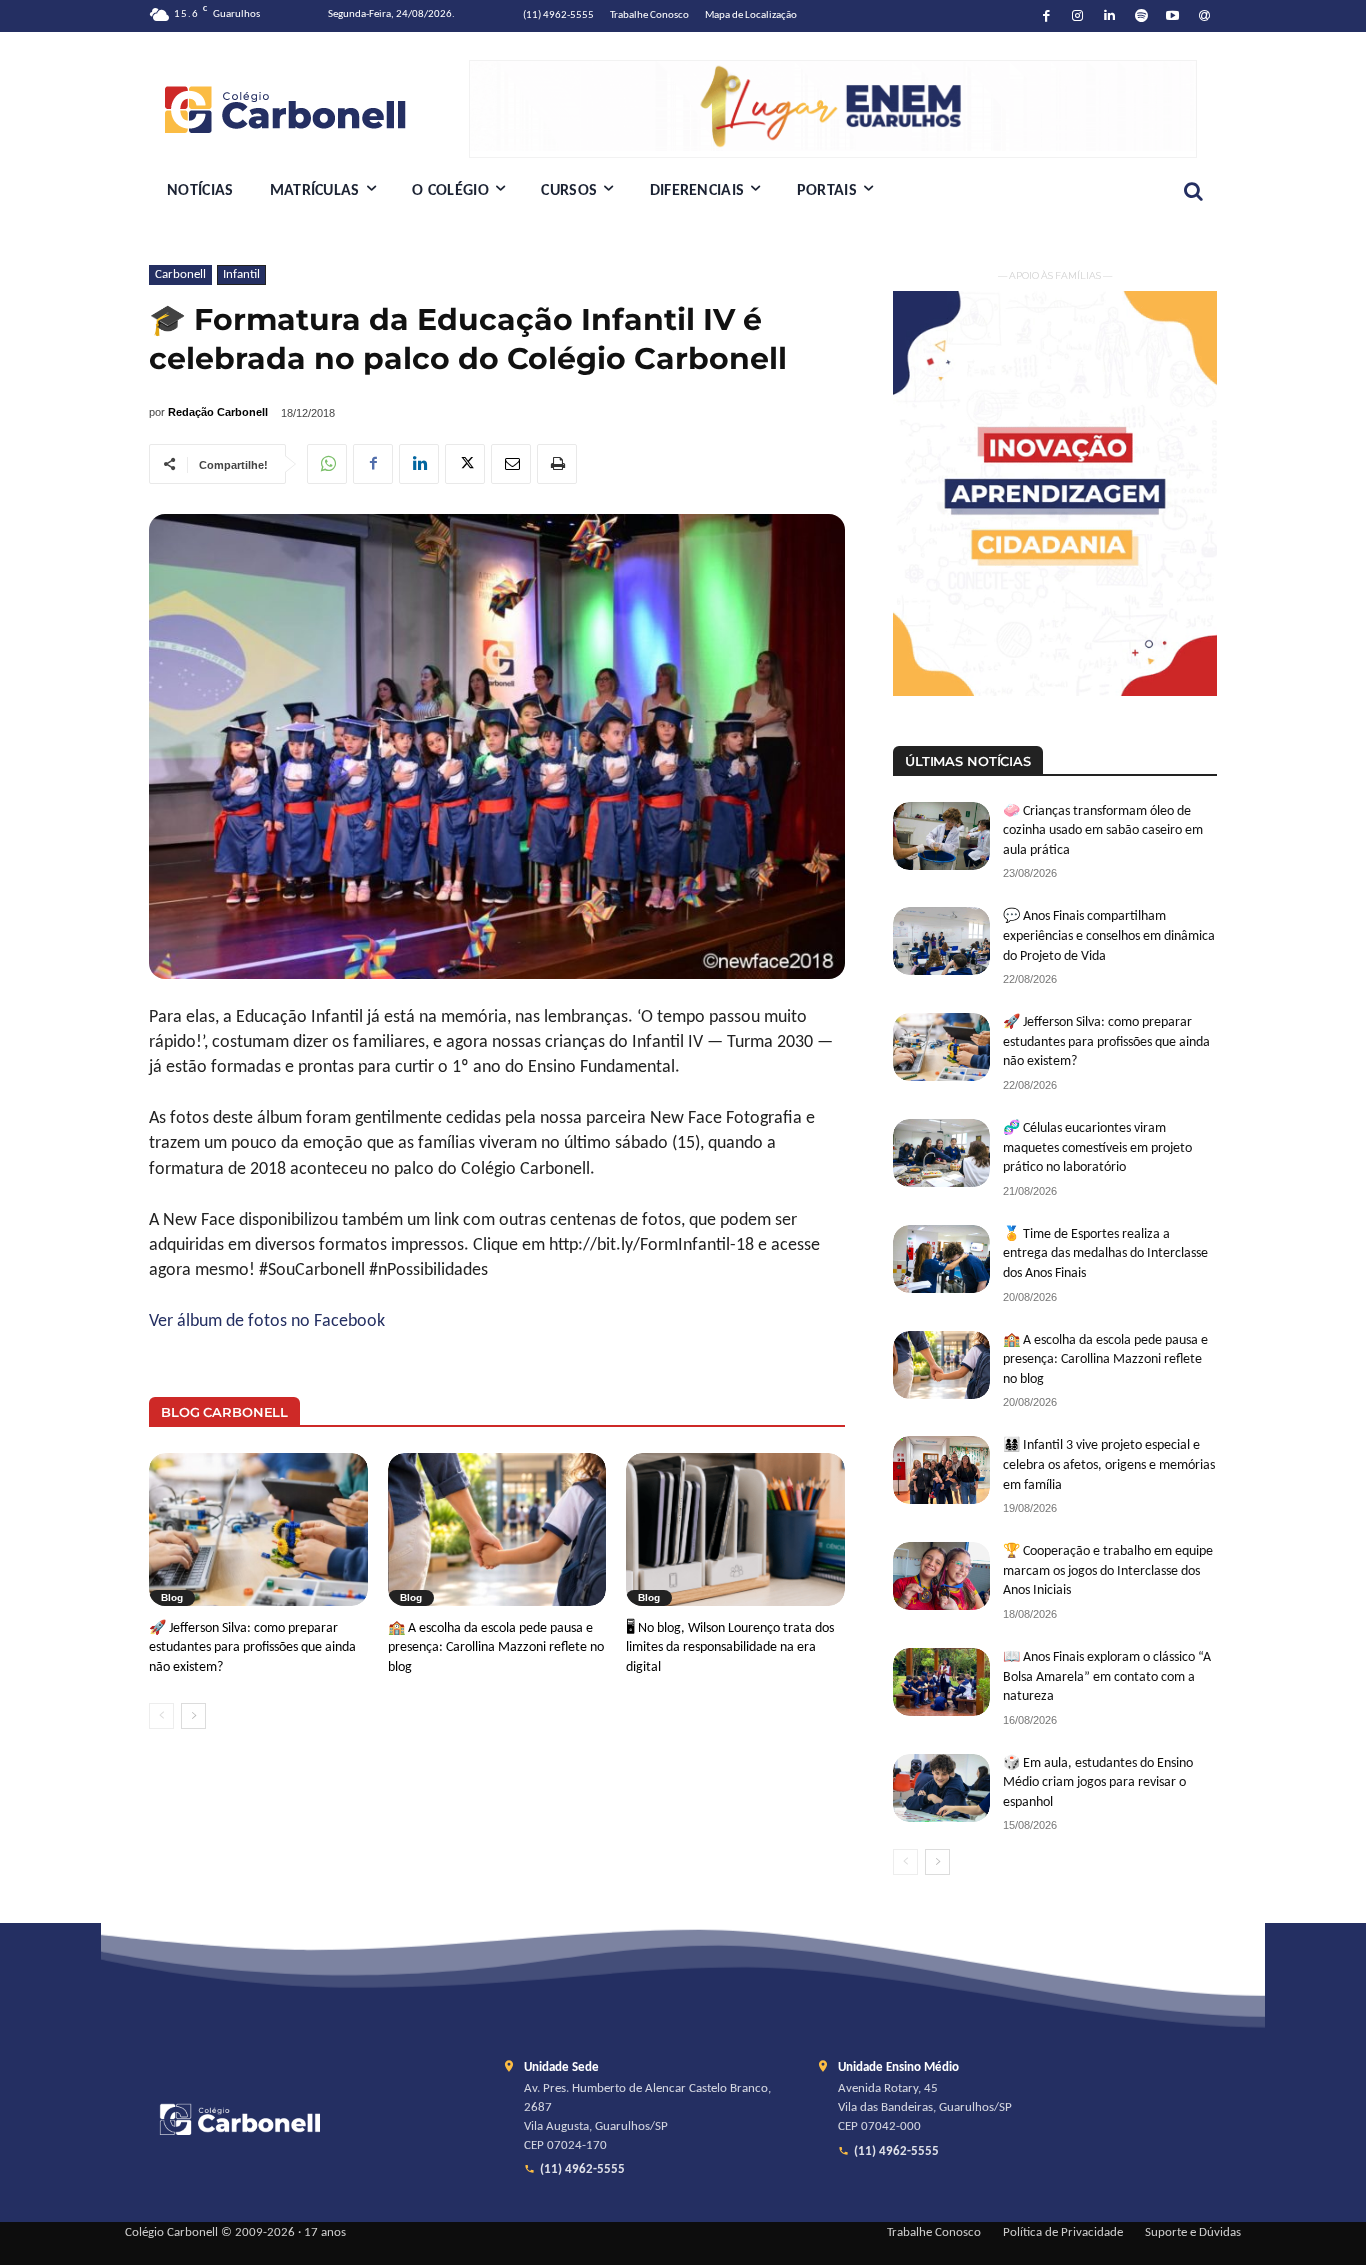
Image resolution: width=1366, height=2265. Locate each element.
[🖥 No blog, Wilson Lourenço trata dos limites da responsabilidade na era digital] (735, 1529)
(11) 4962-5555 (582, 2170)
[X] (465, 464)
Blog (172, 1597)
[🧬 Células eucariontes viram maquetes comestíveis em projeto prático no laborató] (941, 1153)
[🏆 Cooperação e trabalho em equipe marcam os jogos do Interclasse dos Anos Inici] (941, 1576)
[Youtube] (1173, 16)
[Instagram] (1078, 16)
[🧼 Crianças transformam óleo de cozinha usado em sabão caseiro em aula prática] (941, 836)
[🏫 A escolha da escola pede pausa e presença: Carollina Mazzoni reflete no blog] (497, 1529)
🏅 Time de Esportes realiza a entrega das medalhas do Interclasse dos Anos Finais (1105, 1254)
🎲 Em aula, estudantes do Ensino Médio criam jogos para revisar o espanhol (1098, 1783)
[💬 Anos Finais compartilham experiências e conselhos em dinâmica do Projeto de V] (941, 941)
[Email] (511, 464)
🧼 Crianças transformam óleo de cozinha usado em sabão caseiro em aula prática (1103, 831)
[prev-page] (161, 1716)
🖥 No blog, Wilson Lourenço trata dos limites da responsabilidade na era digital (730, 1648)
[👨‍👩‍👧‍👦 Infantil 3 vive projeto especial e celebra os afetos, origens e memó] (941, 1470)
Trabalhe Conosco (934, 2233)
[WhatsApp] (327, 464)
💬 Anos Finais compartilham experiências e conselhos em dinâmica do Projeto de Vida (1109, 936)
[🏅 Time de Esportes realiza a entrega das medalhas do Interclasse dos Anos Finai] (941, 1259)
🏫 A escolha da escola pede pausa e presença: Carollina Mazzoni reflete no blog (496, 1648)
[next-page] (193, 1716)
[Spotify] (1141, 16)
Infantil (241, 274)
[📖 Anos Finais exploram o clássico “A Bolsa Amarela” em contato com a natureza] (941, 1682)
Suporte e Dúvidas (1193, 2233)
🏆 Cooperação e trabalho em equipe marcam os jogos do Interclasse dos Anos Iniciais (1108, 1571)
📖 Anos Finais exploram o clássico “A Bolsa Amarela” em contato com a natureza (1107, 1677)
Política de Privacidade (1063, 2233)
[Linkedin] (1109, 16)
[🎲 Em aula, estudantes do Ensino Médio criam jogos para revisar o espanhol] (941, 1788)
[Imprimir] (557, 464)
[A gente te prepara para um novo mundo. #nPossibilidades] (309, 109)
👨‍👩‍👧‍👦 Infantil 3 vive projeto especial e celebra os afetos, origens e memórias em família (1109, 1465)
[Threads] (1204, 16)
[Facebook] (1046, 16)
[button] (1193, 191)
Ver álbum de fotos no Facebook (267, 1321)
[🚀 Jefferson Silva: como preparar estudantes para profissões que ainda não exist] (258, 1529)
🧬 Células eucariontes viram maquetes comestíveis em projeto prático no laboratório (1097, 1148)
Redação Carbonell (218, 412)
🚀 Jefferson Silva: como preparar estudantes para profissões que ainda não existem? (252, 1648)
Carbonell (180, 274)
